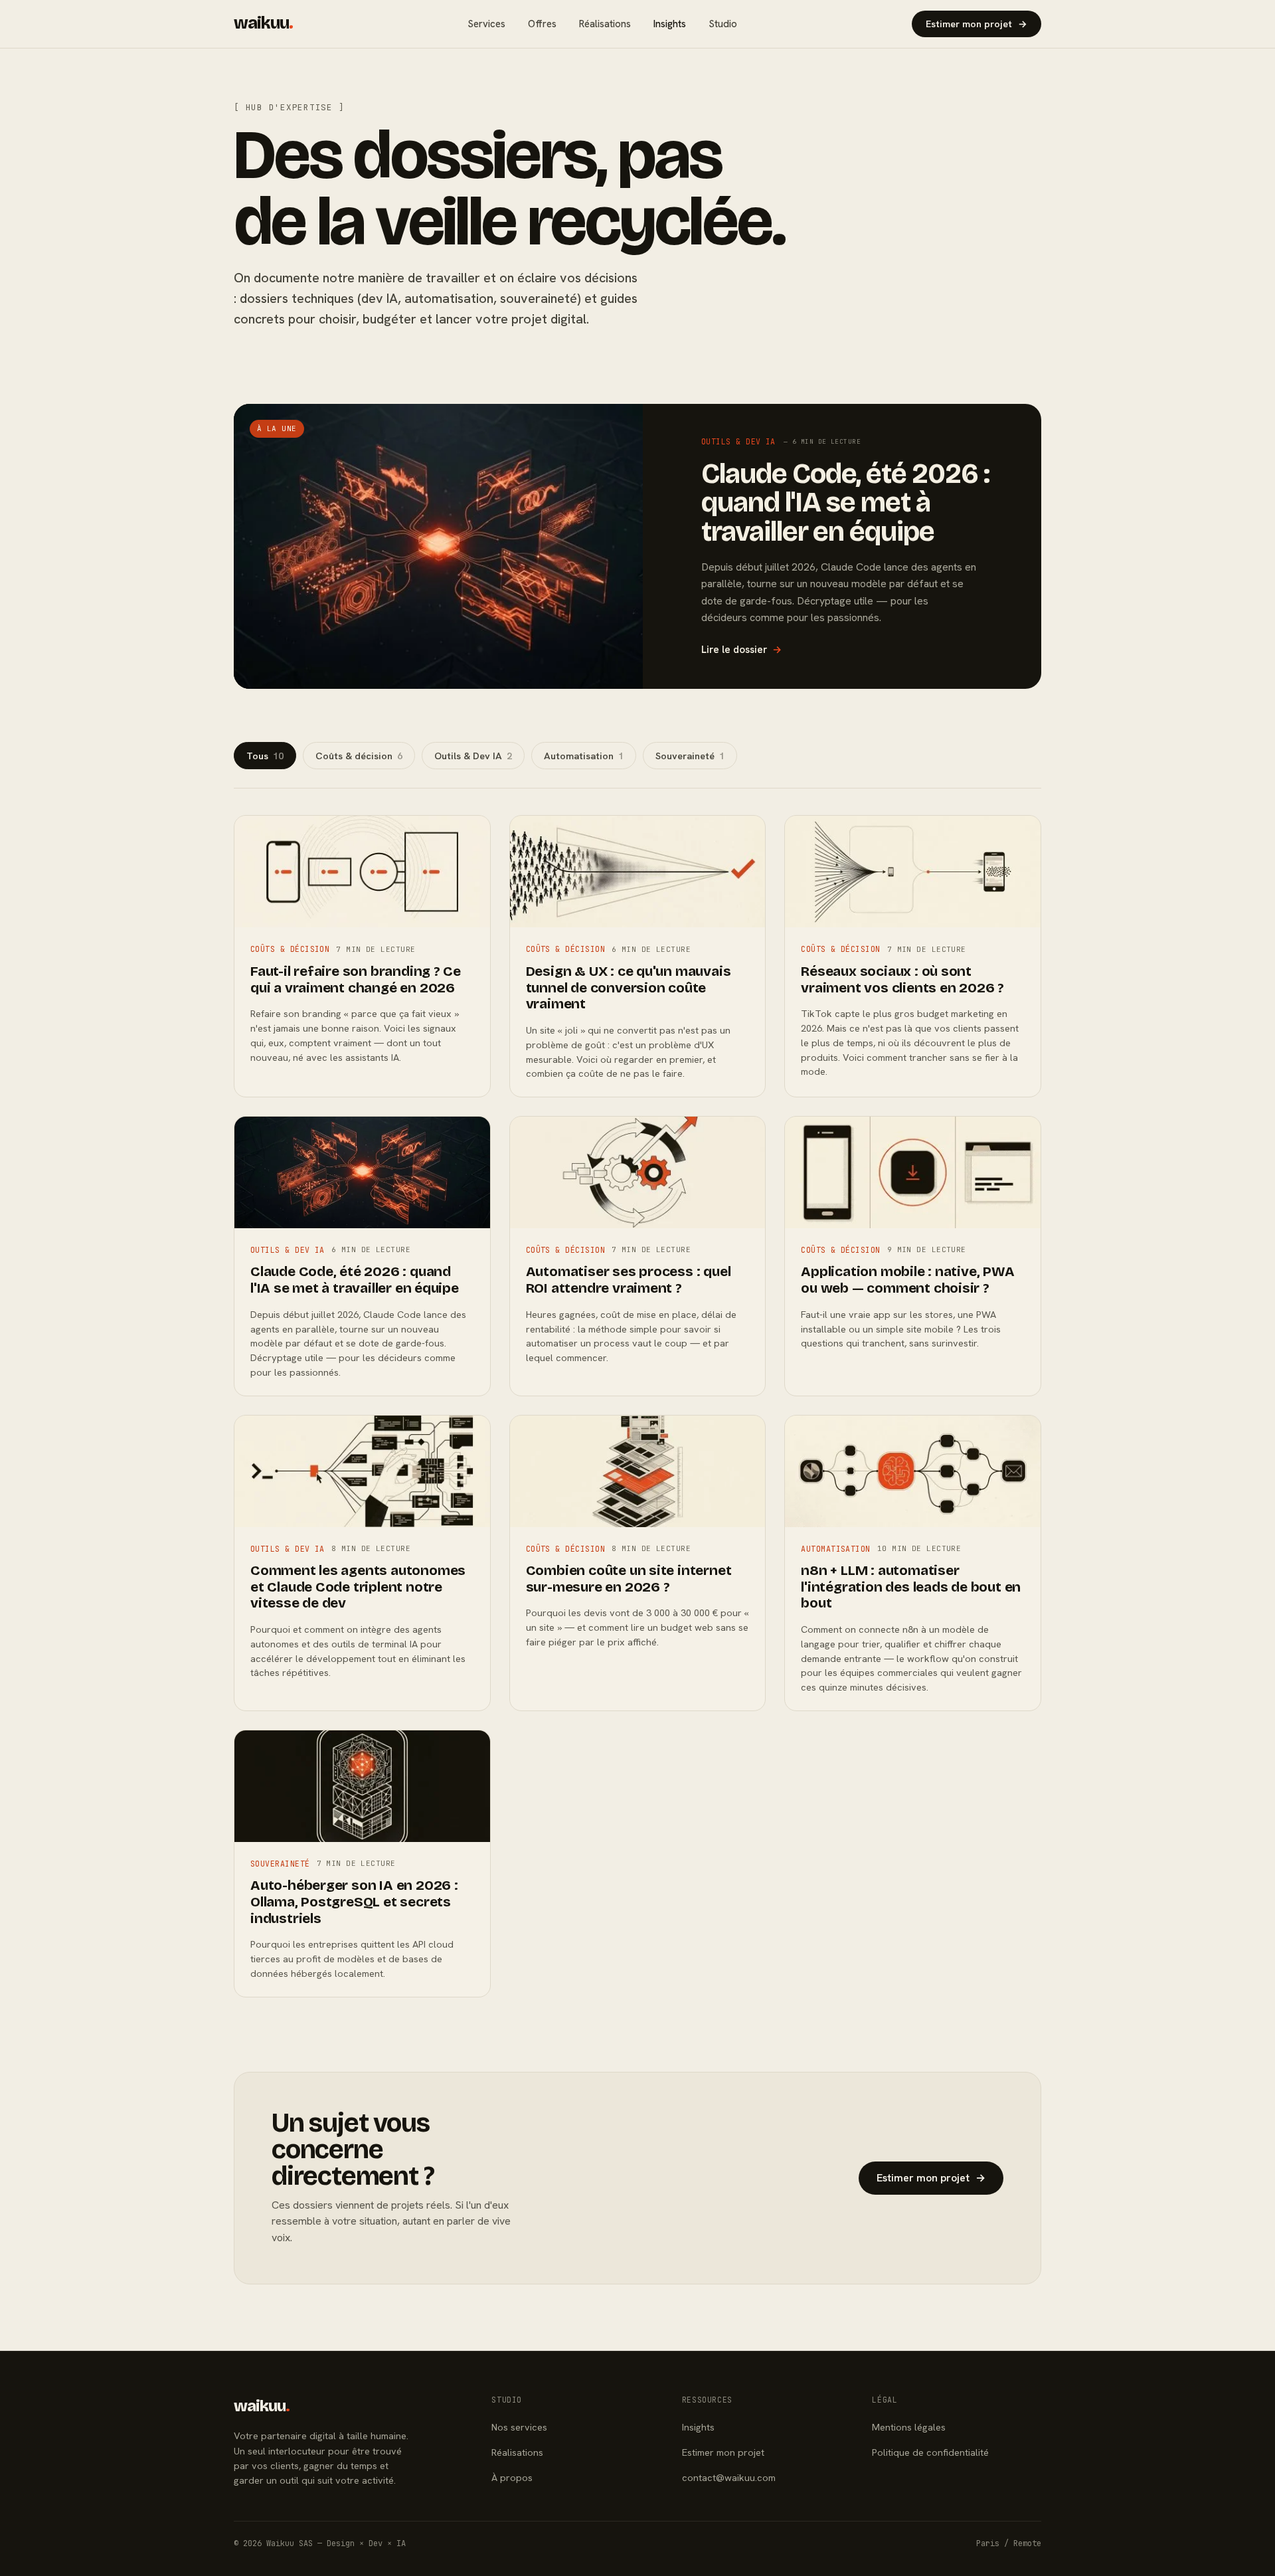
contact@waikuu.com (729, 2477)
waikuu (263, 23)
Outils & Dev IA (473, 756)
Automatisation (584, 756)
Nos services (519, 2427)
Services (486, 24)
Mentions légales (909, 2427)
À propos (512, 2477)
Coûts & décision (359, 756)
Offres (542, 24)
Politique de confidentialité (930, 2452)
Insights (670, 24)
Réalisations (605, 24)
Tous (265, 756)
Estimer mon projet (977, 24)
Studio (723, 24)
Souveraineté (690, 756)
